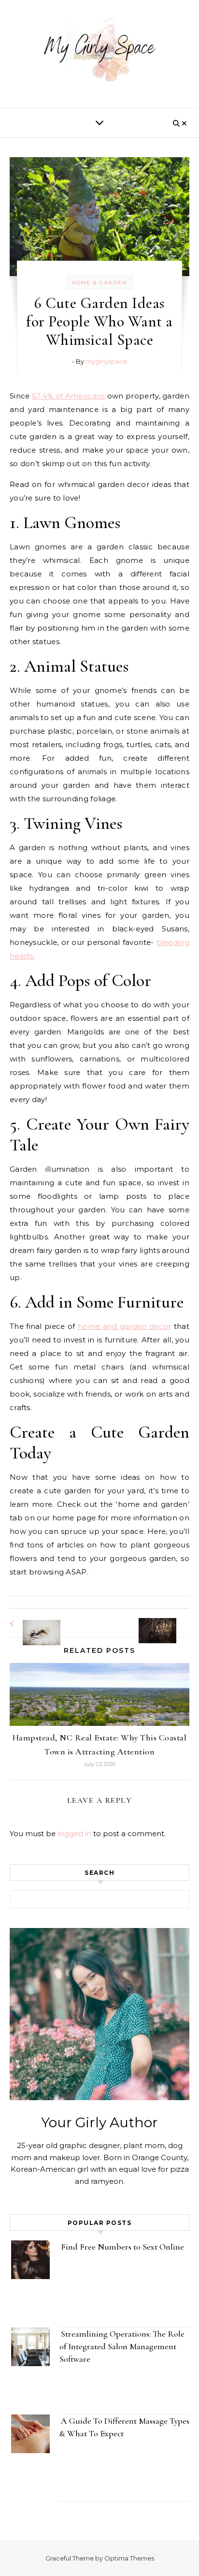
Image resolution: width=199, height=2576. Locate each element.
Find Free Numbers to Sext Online (123, 2247)
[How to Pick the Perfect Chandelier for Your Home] (168, 1622)
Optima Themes (129, 2558)
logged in (74, 1833)
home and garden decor (124, 1326)
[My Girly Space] (99, 50)
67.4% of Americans (69, 396)
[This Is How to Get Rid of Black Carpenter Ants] (31, 1624)
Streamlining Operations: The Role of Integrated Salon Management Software (122, 2346)
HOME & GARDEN (99, 283)
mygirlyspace (106, 361)
